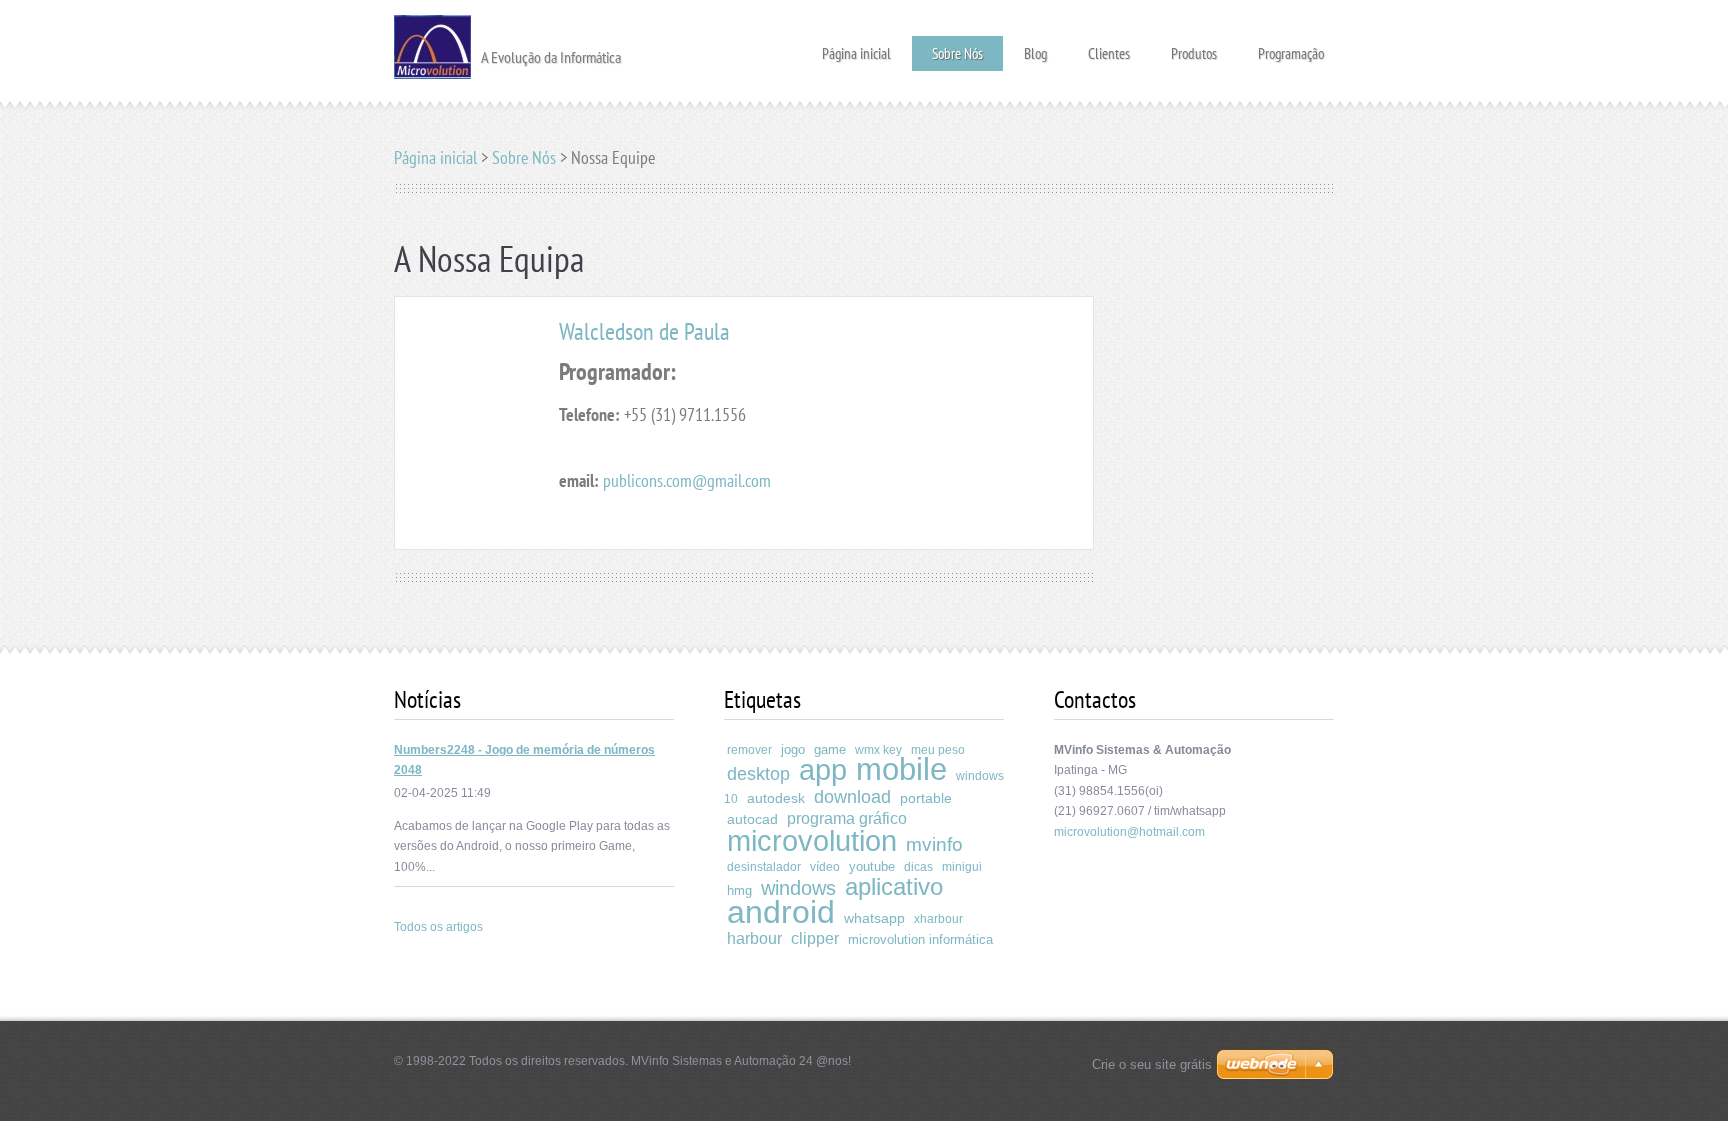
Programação (1291, 47)
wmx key (878, 750)
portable (926, 798)
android (781, 912)
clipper (815, 938)
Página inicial (856, 47)
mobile (901, 769)
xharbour (938, 919)
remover (749, 750)
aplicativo (894, 886)
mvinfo (934, 844)
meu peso (938, 750)
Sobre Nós (957, 53)
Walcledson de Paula (644, 331)
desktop (758, 774)
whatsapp (874, 918)
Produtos (1194, 47)
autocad (752, 819)
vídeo (825, 867)
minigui (962, 867)
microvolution (812, 841)
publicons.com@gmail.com (687, 480)
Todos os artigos (438, 927)
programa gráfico (847, 818)
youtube (872, 866)
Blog (1035, 47)
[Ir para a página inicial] (432, 45)
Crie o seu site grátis (1152, 1064)
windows (798, 888)
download (852, 797)
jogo (793, 749)
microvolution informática (920, 939)
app (823, 770)
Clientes (1109, 47)
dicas (918, 867)
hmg (739, 890)
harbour (754, 938)
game (830, 749)
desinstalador (764, 867)
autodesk (776, 798)
